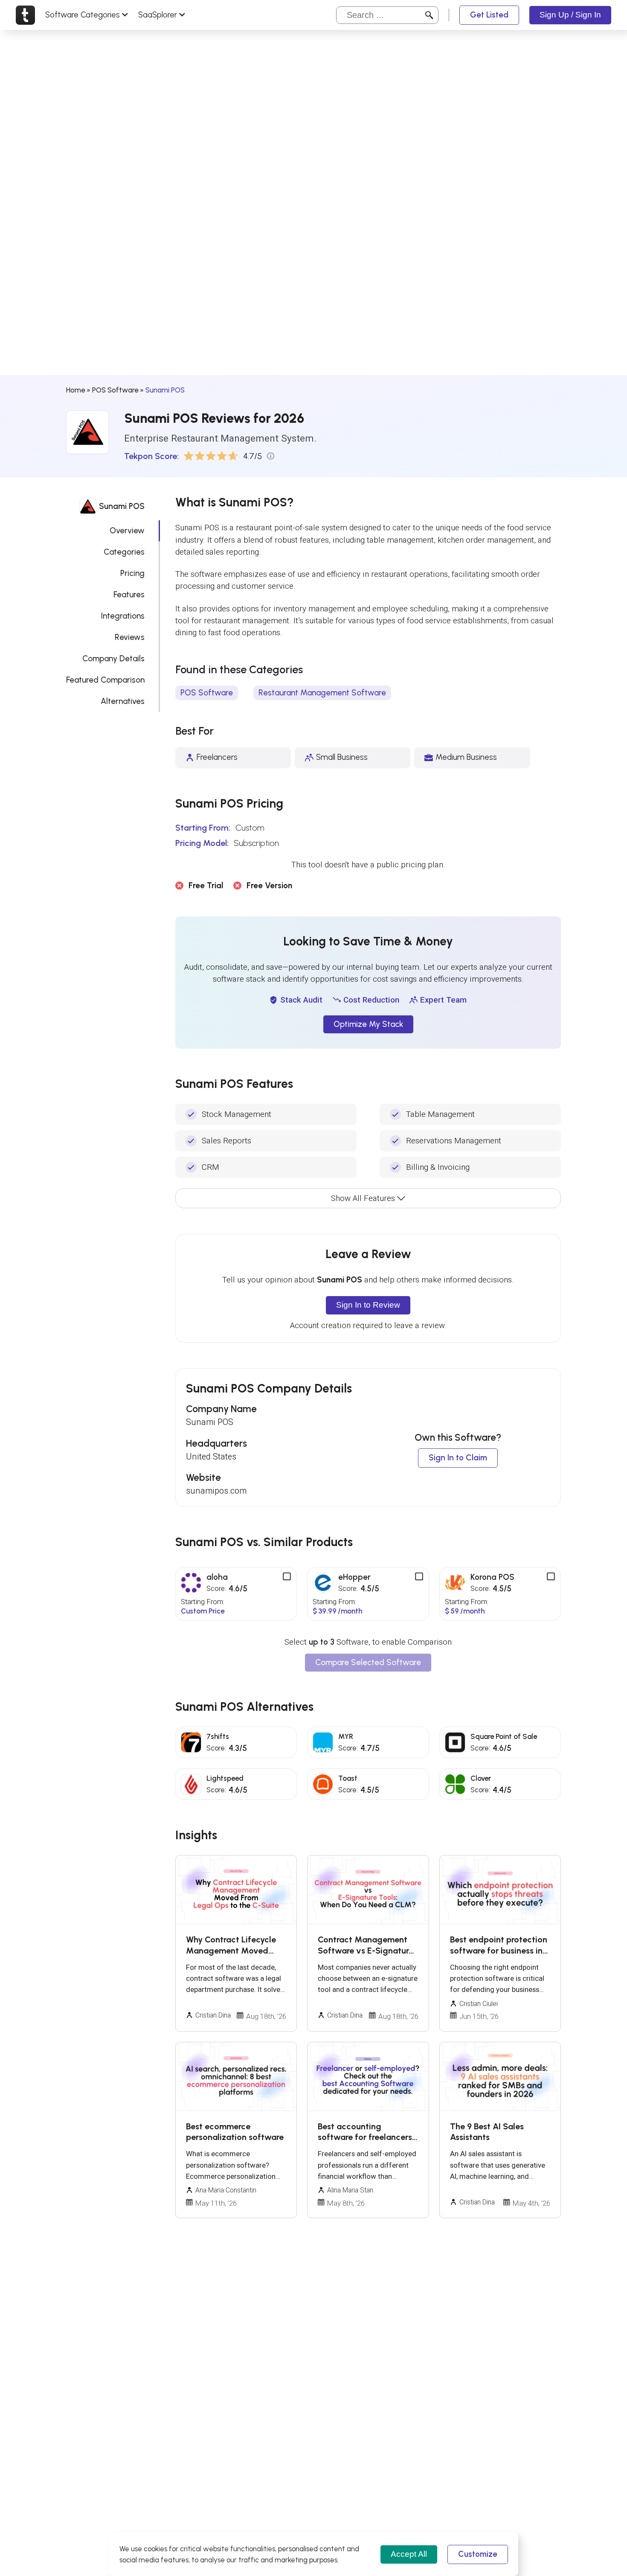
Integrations (123, 616)
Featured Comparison (105, 680)
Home (75, 390)
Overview (127, 531)
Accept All (409, 2554)
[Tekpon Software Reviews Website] (25, 15)
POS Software (115, 390)
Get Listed (489, 15)
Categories (124, 552)
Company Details (113, 659)
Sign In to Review (368, 1305)
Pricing (132, 573)
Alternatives (123, 701)
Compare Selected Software (368, 1662)
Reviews (130, 637)
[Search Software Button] (429, 15)
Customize (478, 2554)
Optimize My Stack (368, 1024)
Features (129, 595)
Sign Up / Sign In (570, 15)
